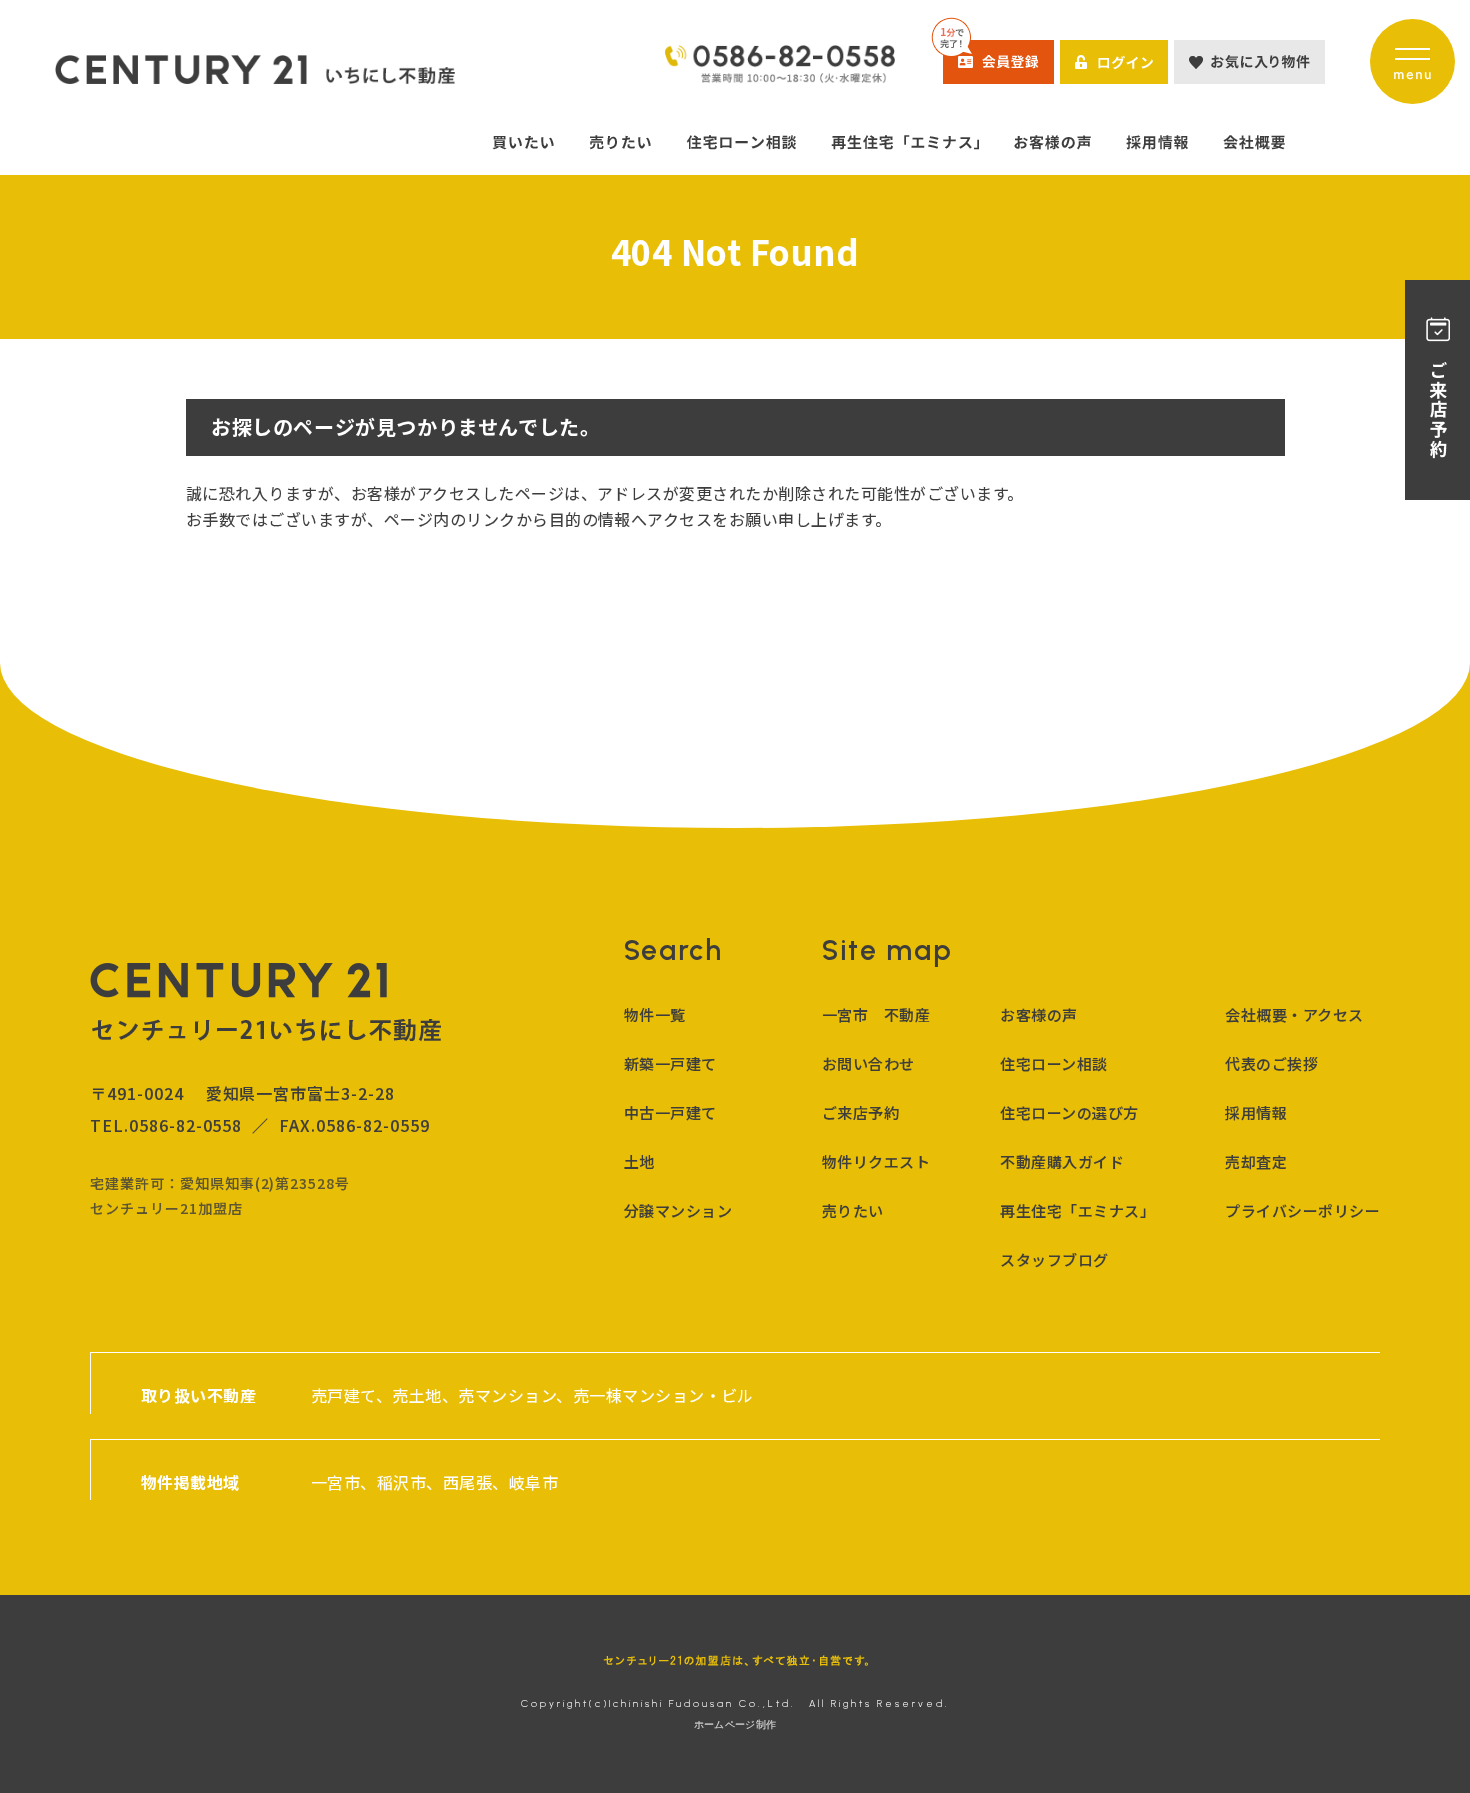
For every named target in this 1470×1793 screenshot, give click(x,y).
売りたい (853, 1210)
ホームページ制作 (735, 1724)
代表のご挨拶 (1271, 1063)
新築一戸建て (670, 1063)
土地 (639, 1161)
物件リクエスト (876, 1161)
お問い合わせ (868, 1063)
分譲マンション (678, 1210)
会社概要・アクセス (1294, 1014)
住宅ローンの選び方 (1069, 1112)
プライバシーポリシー (1302, 1210)
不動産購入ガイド (1062, 1161)
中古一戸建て (670, 1112)
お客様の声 (1038, 1014)
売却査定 (1256, 1161)
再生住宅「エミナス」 (1077, 1210)
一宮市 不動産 (876, 1014)
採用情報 (1256, 1112)
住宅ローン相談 (1053, 1063)
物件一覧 (655, 1014)
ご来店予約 (860, 1112)
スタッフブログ (1054, 1259)
